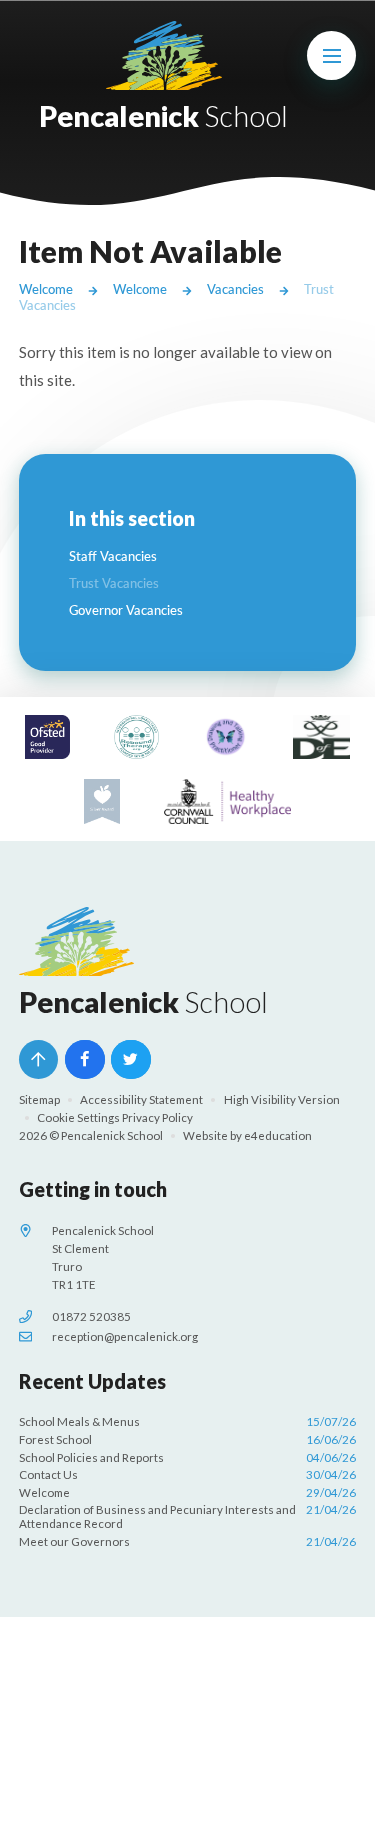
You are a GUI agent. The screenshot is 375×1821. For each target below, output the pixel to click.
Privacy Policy (157, 1117)
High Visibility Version (282, 1099)
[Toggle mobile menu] (332, 56)
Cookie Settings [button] (78, 1117)
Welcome (46, 289)
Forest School (188, 1439)
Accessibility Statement (141, 1099)
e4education (278, 1135)
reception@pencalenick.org (125, 1336)
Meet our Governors (188, 1541)
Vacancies (235, 289)
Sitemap (39, 1099)
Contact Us (188, 1474)
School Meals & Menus (188, 1421)
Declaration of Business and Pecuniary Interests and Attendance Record (188, 1516)
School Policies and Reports (188, 1457)
